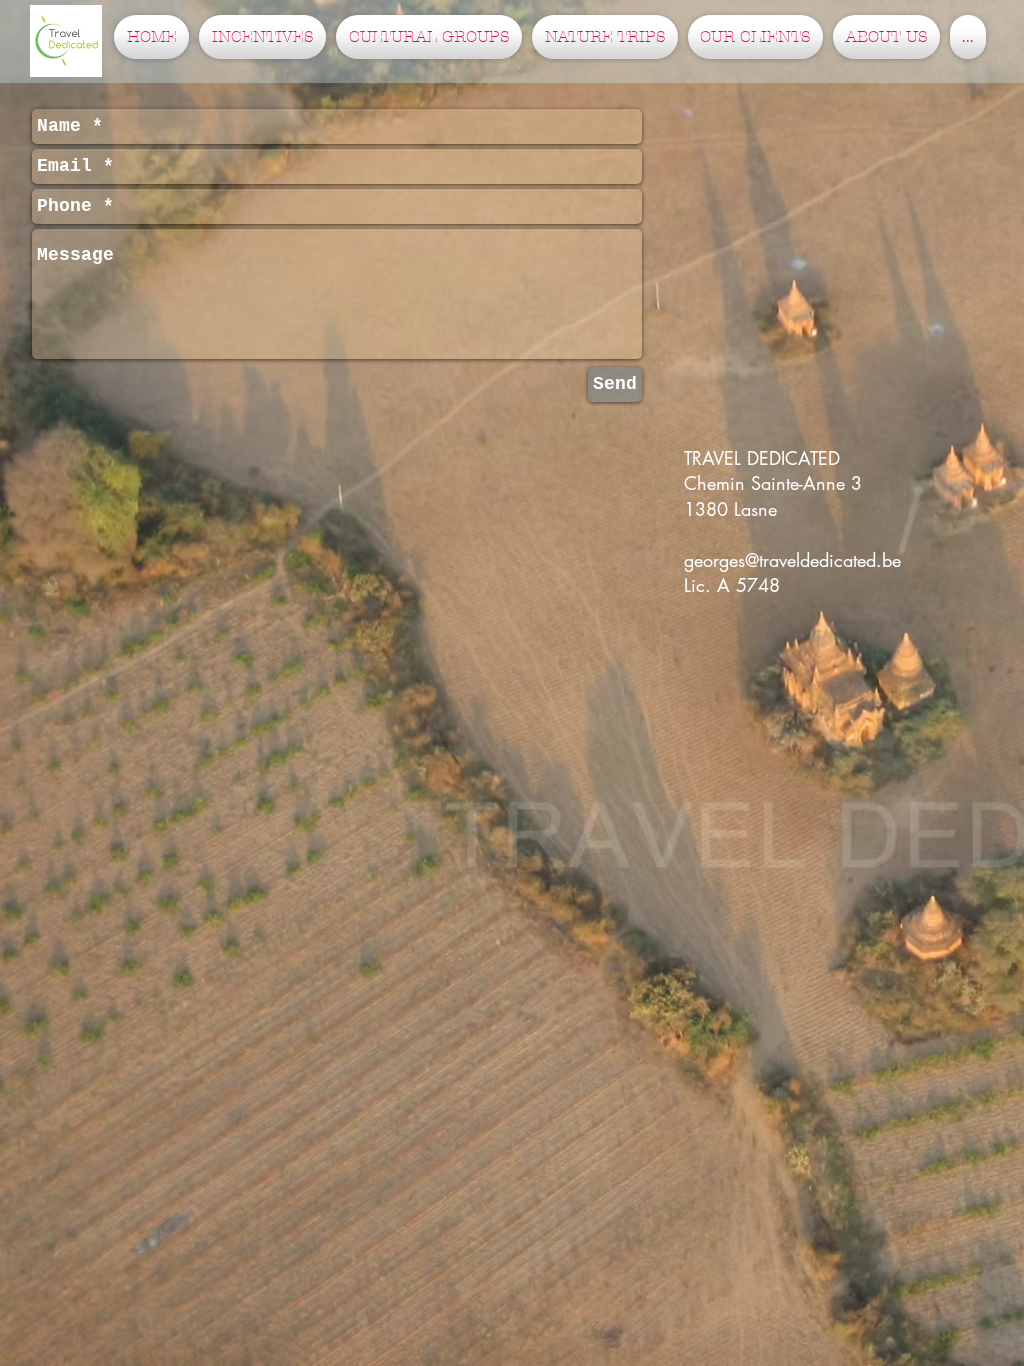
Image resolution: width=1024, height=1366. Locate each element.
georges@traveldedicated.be (792, 560)
